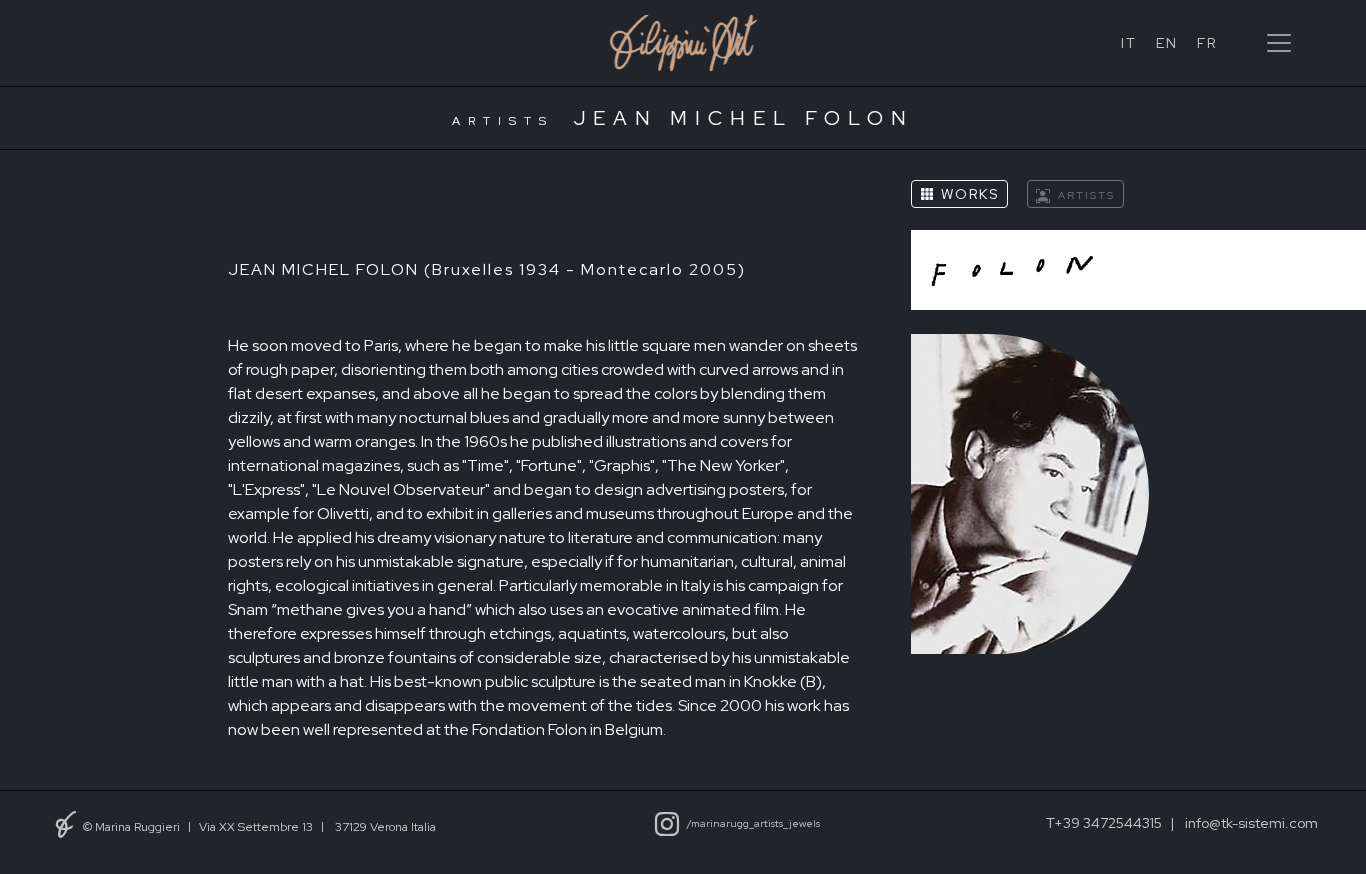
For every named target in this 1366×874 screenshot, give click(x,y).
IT (1129, 43)
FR (1207, 43)
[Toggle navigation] (1279, 43)
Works (967, 195)
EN (1167, 43)
